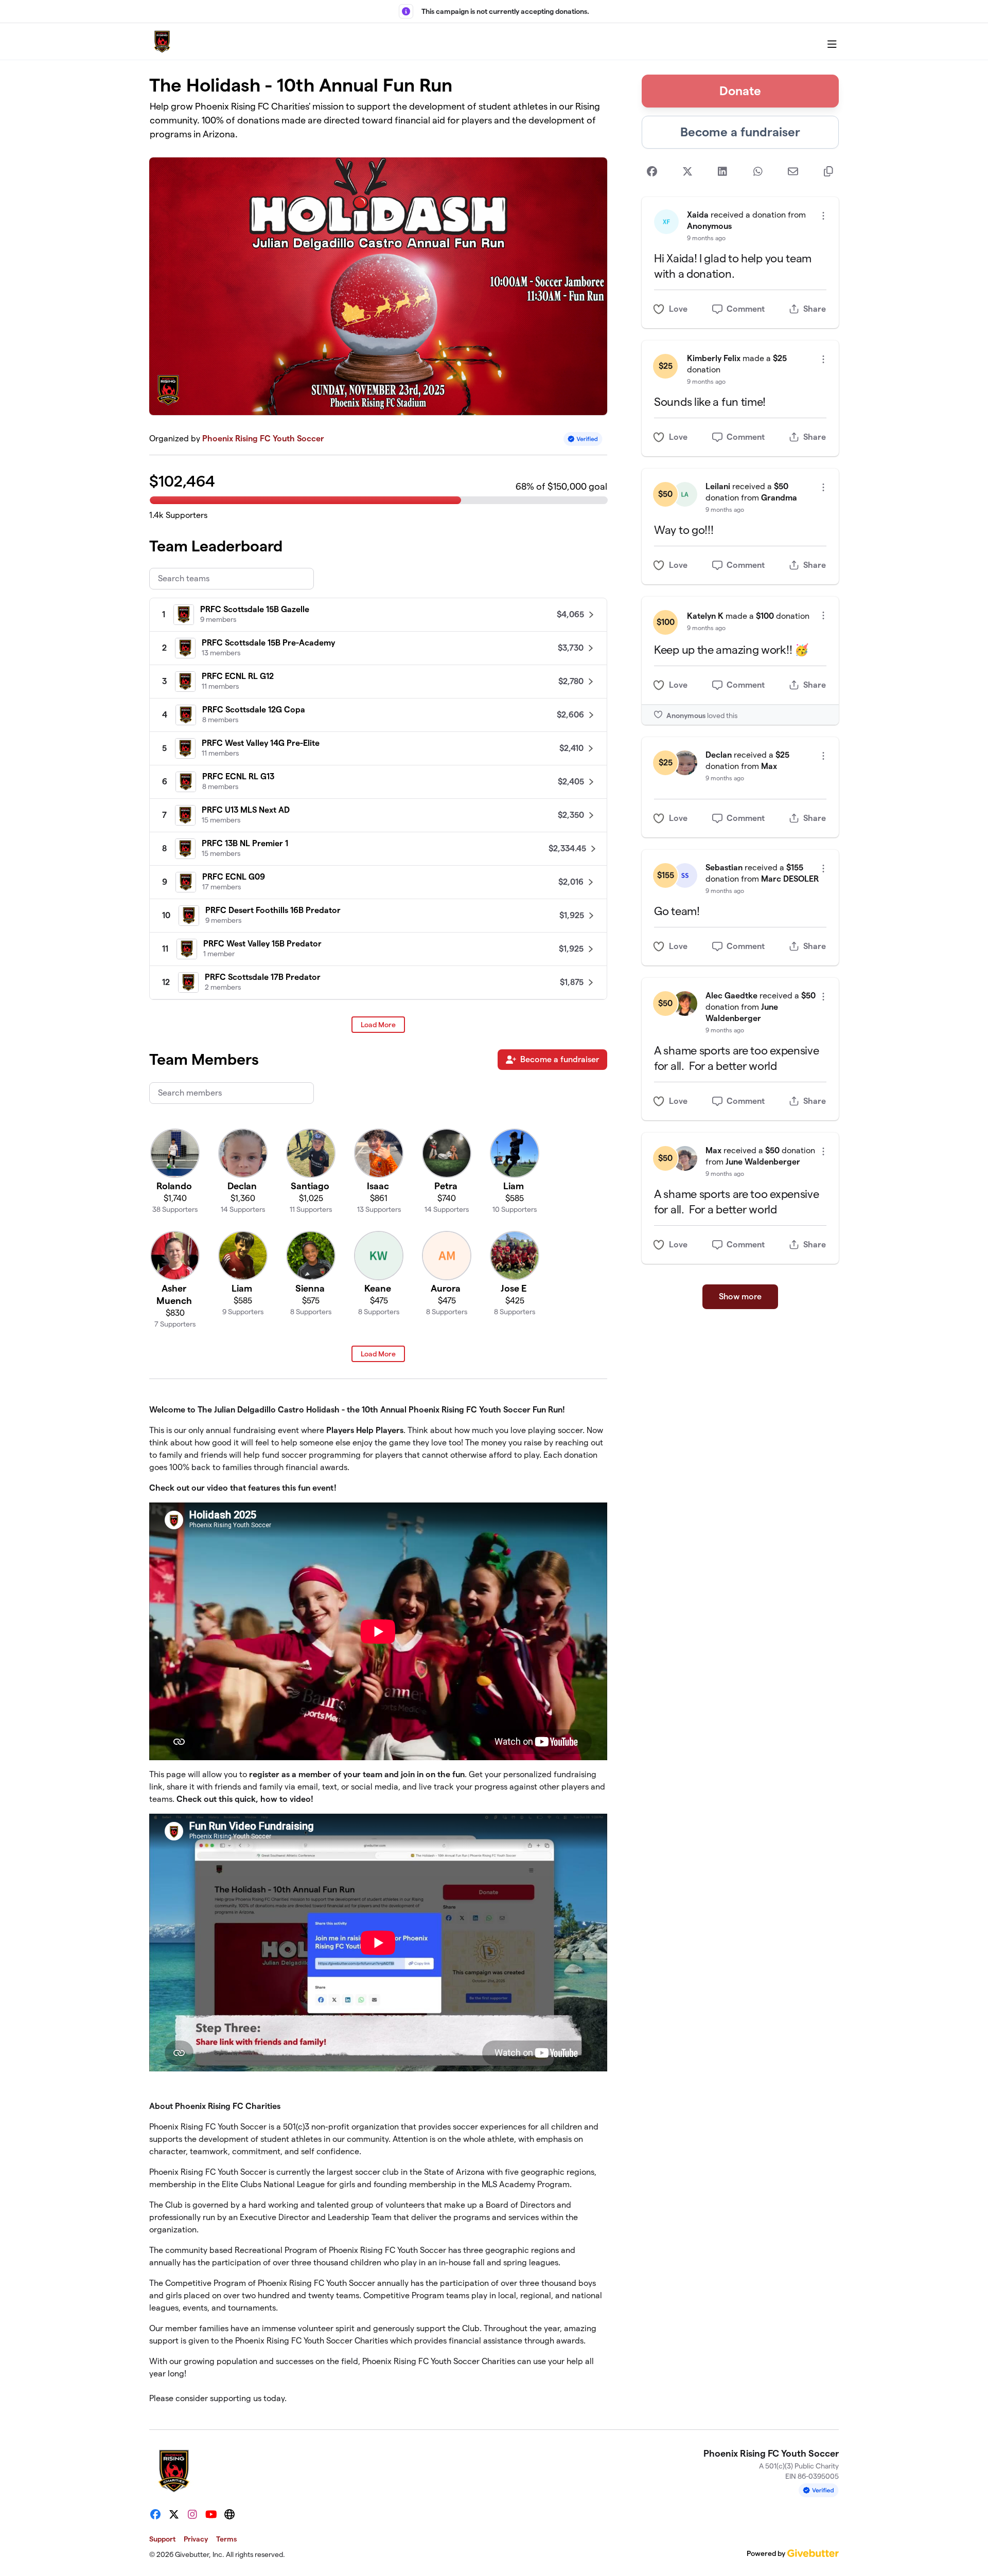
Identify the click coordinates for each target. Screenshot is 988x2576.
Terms (226, 2539)
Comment (746, 309)
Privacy (196, 2539)
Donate (740, 91)
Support (162, 2539)
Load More (378, 1025)
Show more (740, 1296)
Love (678, 309)
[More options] (823, 216)
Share (815, 309)
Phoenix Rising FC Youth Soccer (263, 439)
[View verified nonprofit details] (583, 439)
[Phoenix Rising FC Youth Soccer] (162, 42)
